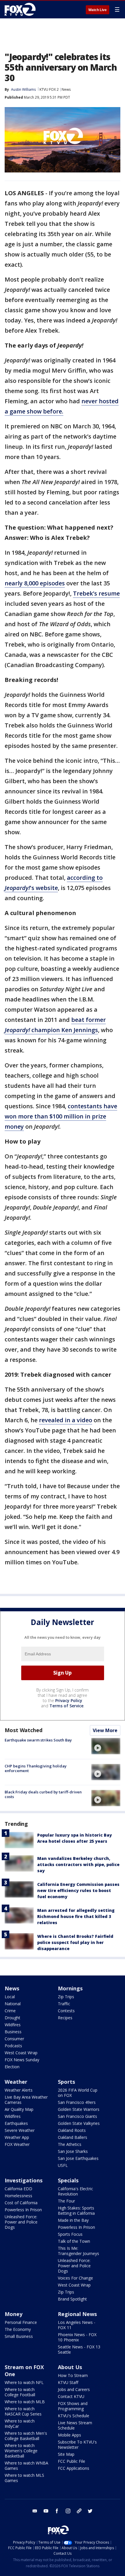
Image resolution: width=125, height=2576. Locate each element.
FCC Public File (72, 2461)
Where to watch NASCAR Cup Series (23, 2411)
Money (14, 2314)
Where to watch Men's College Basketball (26, 2436)
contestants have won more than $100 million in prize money (61, 1116)
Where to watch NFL (24, 2382)
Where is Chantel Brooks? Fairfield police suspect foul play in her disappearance (75, 1942)
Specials (68, 2180)
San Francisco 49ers (77, 2102)
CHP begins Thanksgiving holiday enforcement (36, 1768)
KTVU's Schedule (74, 2416)
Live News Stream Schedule (75, 2425)
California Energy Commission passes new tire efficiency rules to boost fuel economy (78, 1890)
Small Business (19, 2336)
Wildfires (13, 2025)
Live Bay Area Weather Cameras (26, 2100)
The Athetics (70, 2144)
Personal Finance (21, 2322)
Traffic (64, 2004)
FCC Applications (74, 2468)
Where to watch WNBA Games (26, 2466)
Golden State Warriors (79, 2109)
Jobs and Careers (74, 2389)
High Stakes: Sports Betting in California (76, 2211)
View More (105, 1730)
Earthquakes (16, 2123)
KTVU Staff (68, 2382)
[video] (106, 1746)
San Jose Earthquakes (78, 2158)
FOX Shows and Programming (73, 2406)
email (35, 2511)
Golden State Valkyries (79, 2123)
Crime (10, 2011)
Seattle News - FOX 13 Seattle (79, 2349)
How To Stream (73, 2375)
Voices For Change (75, 2278)
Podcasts (13, 2046)
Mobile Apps (69, 2435)
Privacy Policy (69, 1700)
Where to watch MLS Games (24, 2478)
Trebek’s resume (96, 593)
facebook (57, 2511)
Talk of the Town (74, 2241)
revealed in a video (66, 1420)
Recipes (65, 2018)
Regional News (77, 2314)
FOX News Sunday (22, 2060)
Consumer (14, 2039)
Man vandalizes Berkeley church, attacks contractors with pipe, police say (78, 1864)
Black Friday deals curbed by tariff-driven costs (43, 1794)
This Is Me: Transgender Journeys (78, 2251)
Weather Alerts (19, 2090)
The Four (66, 2201)
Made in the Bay (73, 2220)
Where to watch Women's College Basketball (21, 2451)
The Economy (18, 2329)
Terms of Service (66, 1706)
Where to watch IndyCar (20, 2424)
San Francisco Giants (77, 2116)
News (66, 89)
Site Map (66, 2454)
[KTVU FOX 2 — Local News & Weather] (22, 9)
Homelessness (18, 2196)
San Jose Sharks (73, 2151)
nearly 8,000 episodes (35, 583)
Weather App (17, 2137)
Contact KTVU (71, 2396)
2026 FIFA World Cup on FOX (78, 2093)
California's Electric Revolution (75, 2191)
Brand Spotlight (72, 2299)
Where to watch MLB (25, 2402)
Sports (66, 2082)
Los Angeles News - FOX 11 (77, 2325)
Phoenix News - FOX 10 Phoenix (77, 2337)
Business (13, 2032)
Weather (16, 2082)
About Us (70, 2367)
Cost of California (21, 2203)
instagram (68, 2511)
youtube (46, 2511)
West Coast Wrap (21, 2053)
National (13, 2004)
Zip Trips (66, 1997)
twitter (90, 2511)
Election (12, 2067)
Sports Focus (70, 2234)
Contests (66, 2011)
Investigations (24, 2180)
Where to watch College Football (20, 2392)
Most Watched (24, 1730)
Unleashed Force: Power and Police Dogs (21, 2222)
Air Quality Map (19, 2109)
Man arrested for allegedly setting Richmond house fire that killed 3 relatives (76, 1916)
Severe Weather (20, 2130)
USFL (63, 2165)
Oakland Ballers (73, 2137)
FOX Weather (17, 2144)
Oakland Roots (72, 2130)
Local (10, 1997)
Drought (12, 2018)
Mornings (70, 1988)
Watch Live (98, 10)
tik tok (79, 2511)
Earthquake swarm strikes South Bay (38, 1740)
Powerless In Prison (23, 2210)
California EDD (18, 2189)
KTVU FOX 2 (49, 89)
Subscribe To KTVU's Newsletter (77, 2445)
